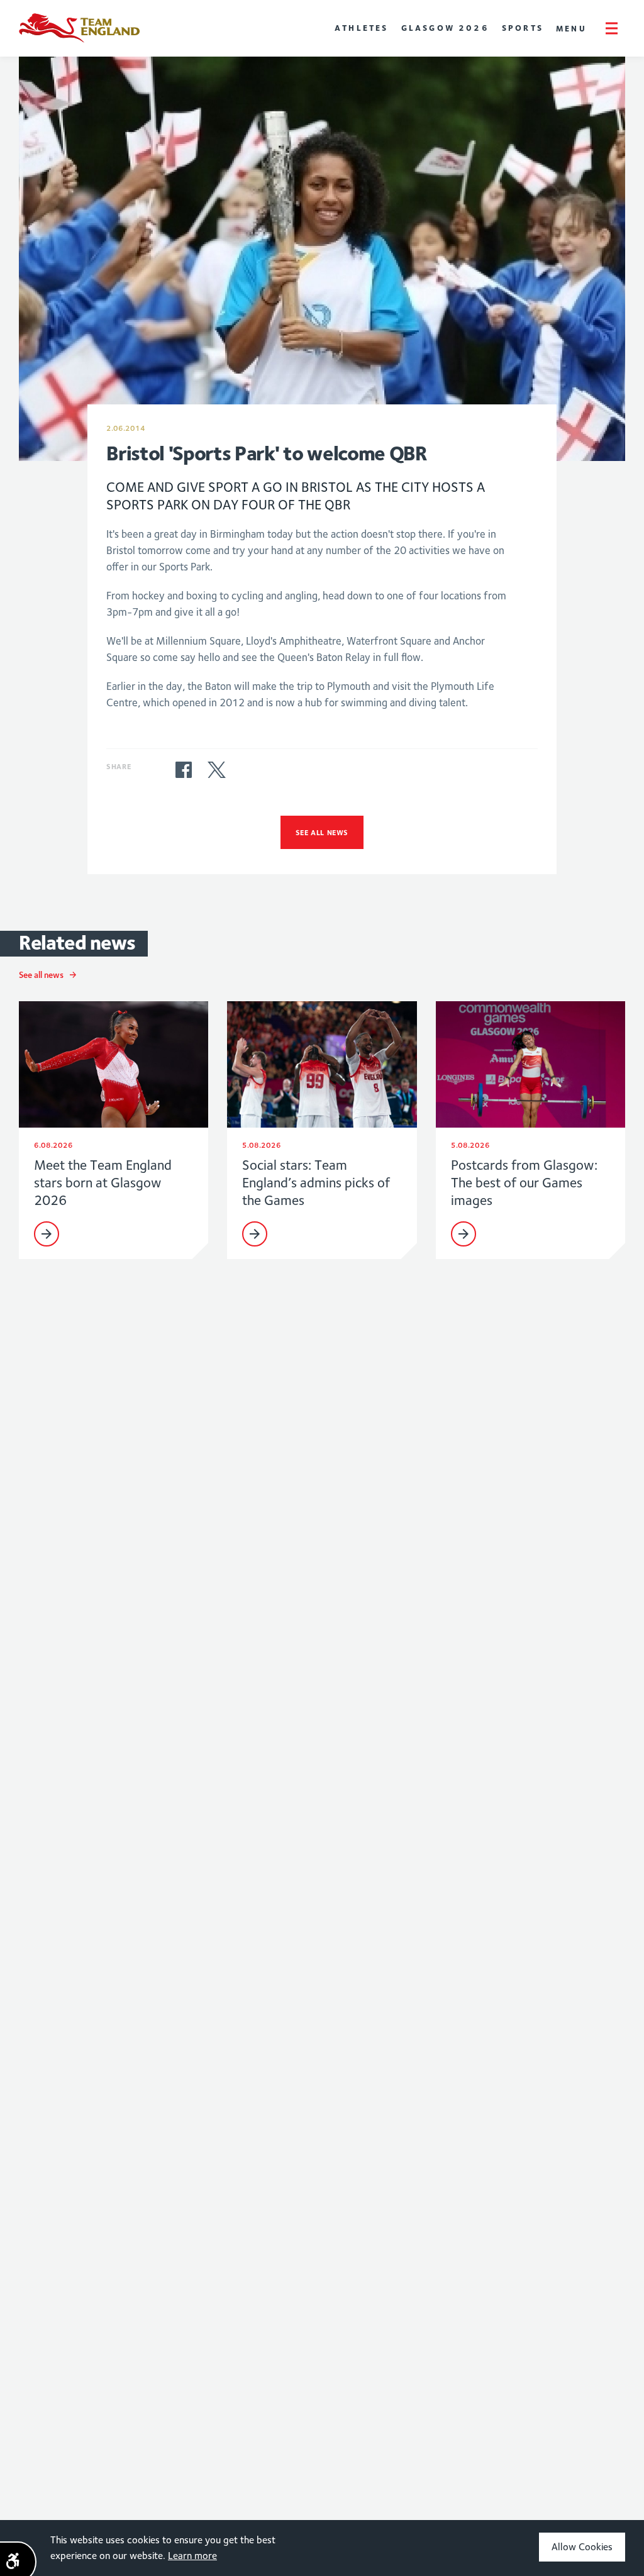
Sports (523, 28)
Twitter (216, 770)
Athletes (362, 28)
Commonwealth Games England (79, 28)
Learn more (192, 2556)
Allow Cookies (582, 2547)
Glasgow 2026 (445, 28)
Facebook (184, 770)
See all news (322, 832)
